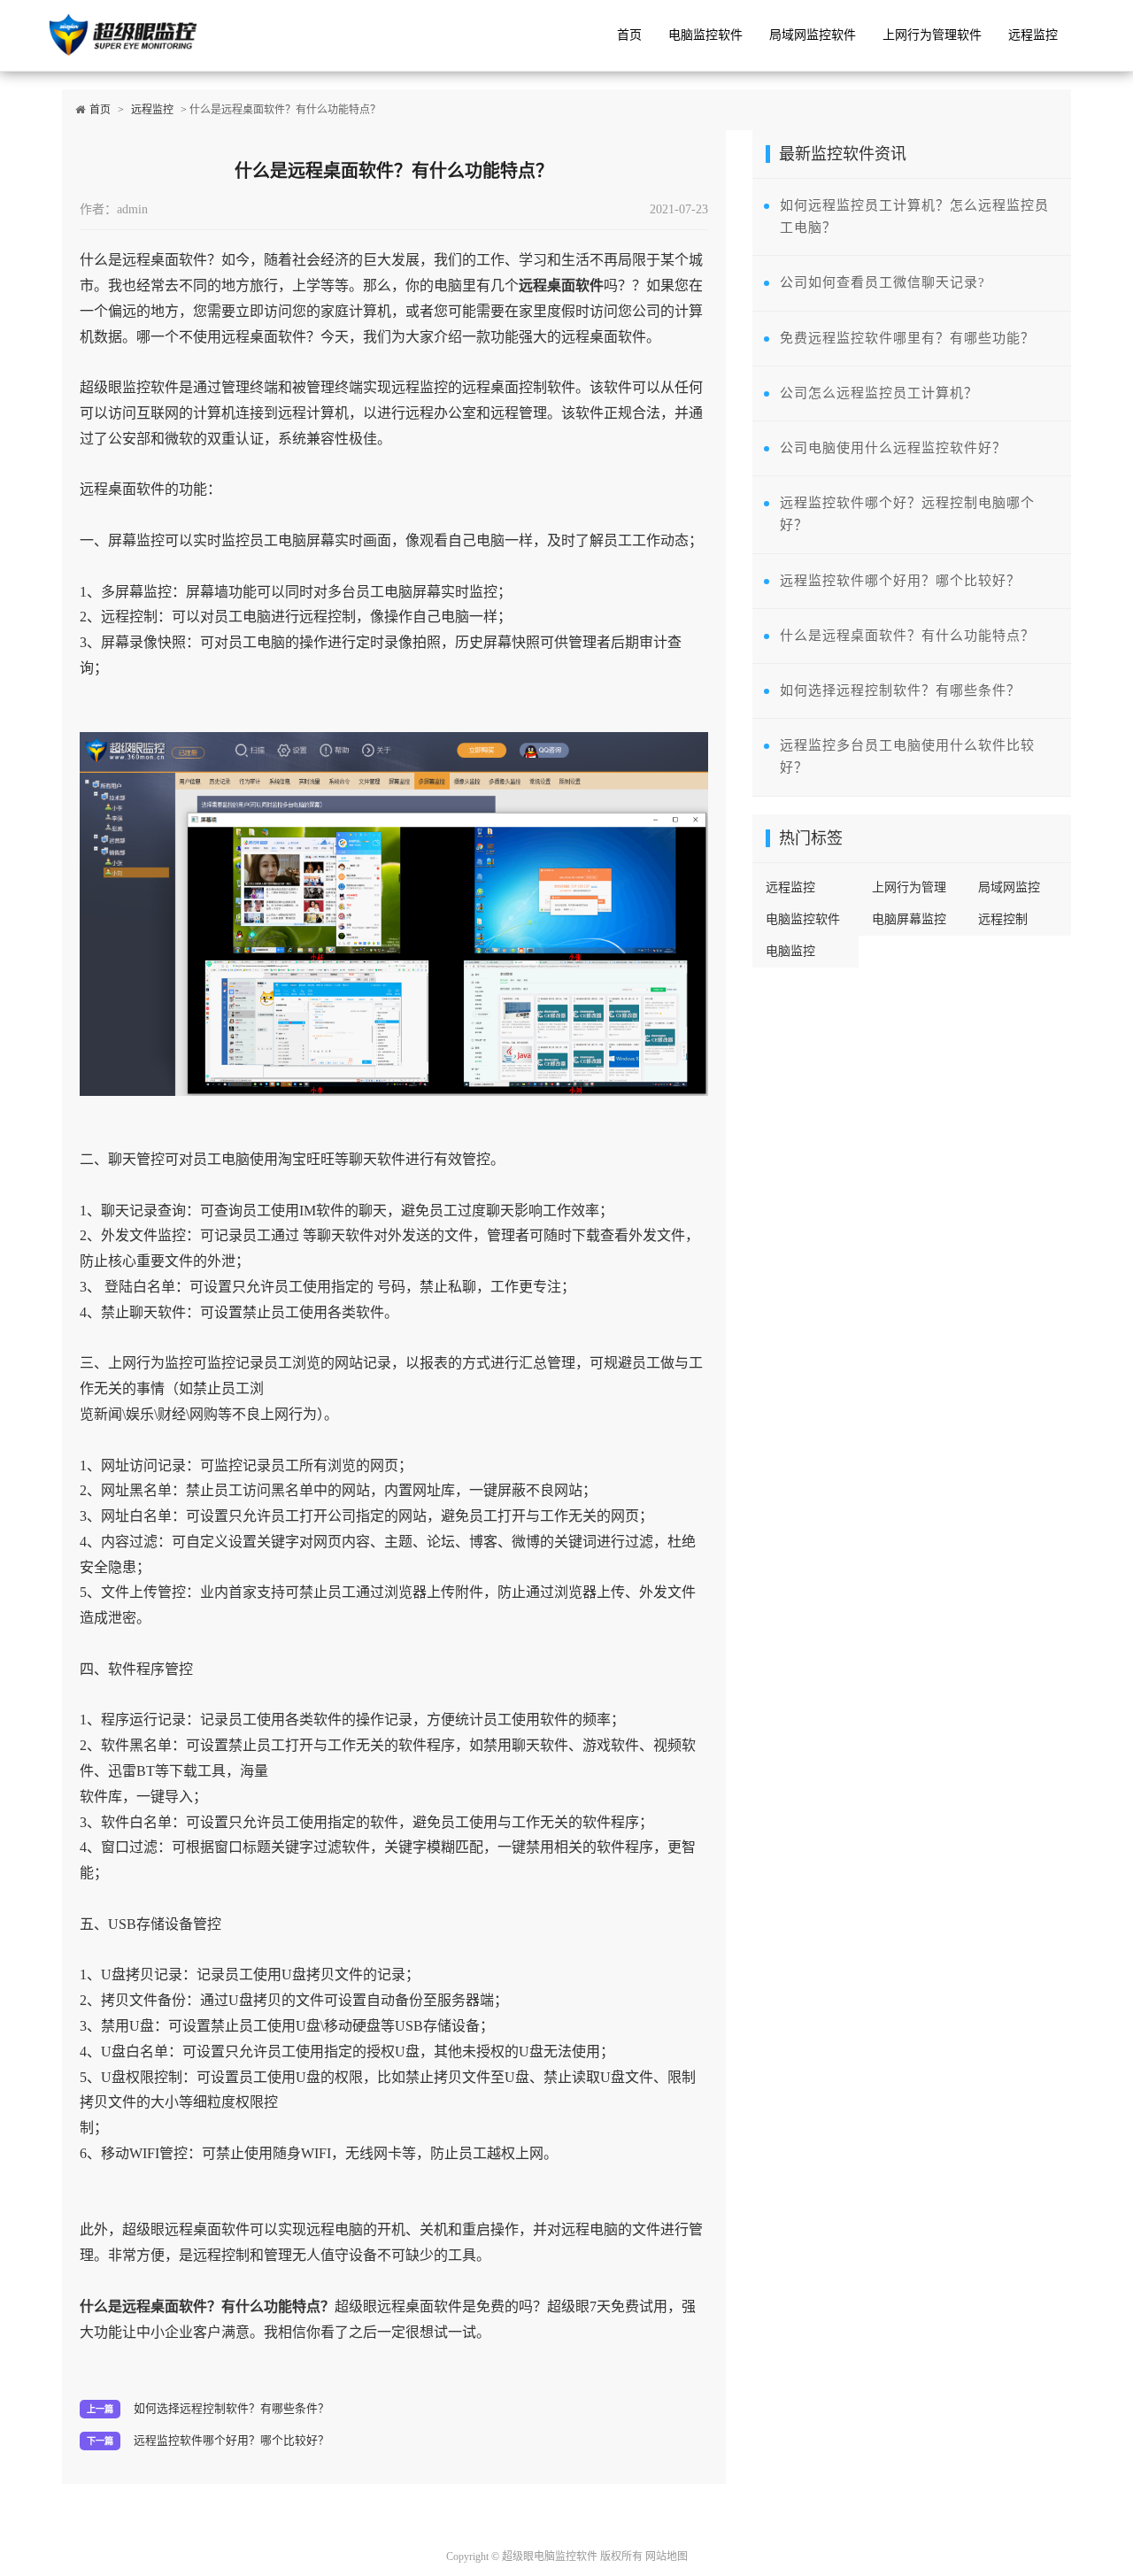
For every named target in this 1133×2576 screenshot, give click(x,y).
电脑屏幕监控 (909, 919)
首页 (629, 35)
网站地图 (667, 2557)
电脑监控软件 (705, 35)
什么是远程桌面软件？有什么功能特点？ (207, 2306)
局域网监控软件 (813, 35)
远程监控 (1033, 35)
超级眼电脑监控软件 (550, 2557)
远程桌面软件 (561, 285)
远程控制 (1003, 919)
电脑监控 (790, 951)
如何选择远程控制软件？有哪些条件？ (231, 2409)
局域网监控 (1009, 887)
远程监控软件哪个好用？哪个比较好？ (231, 2441)
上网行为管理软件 (932, 35)
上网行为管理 (909, 887)
